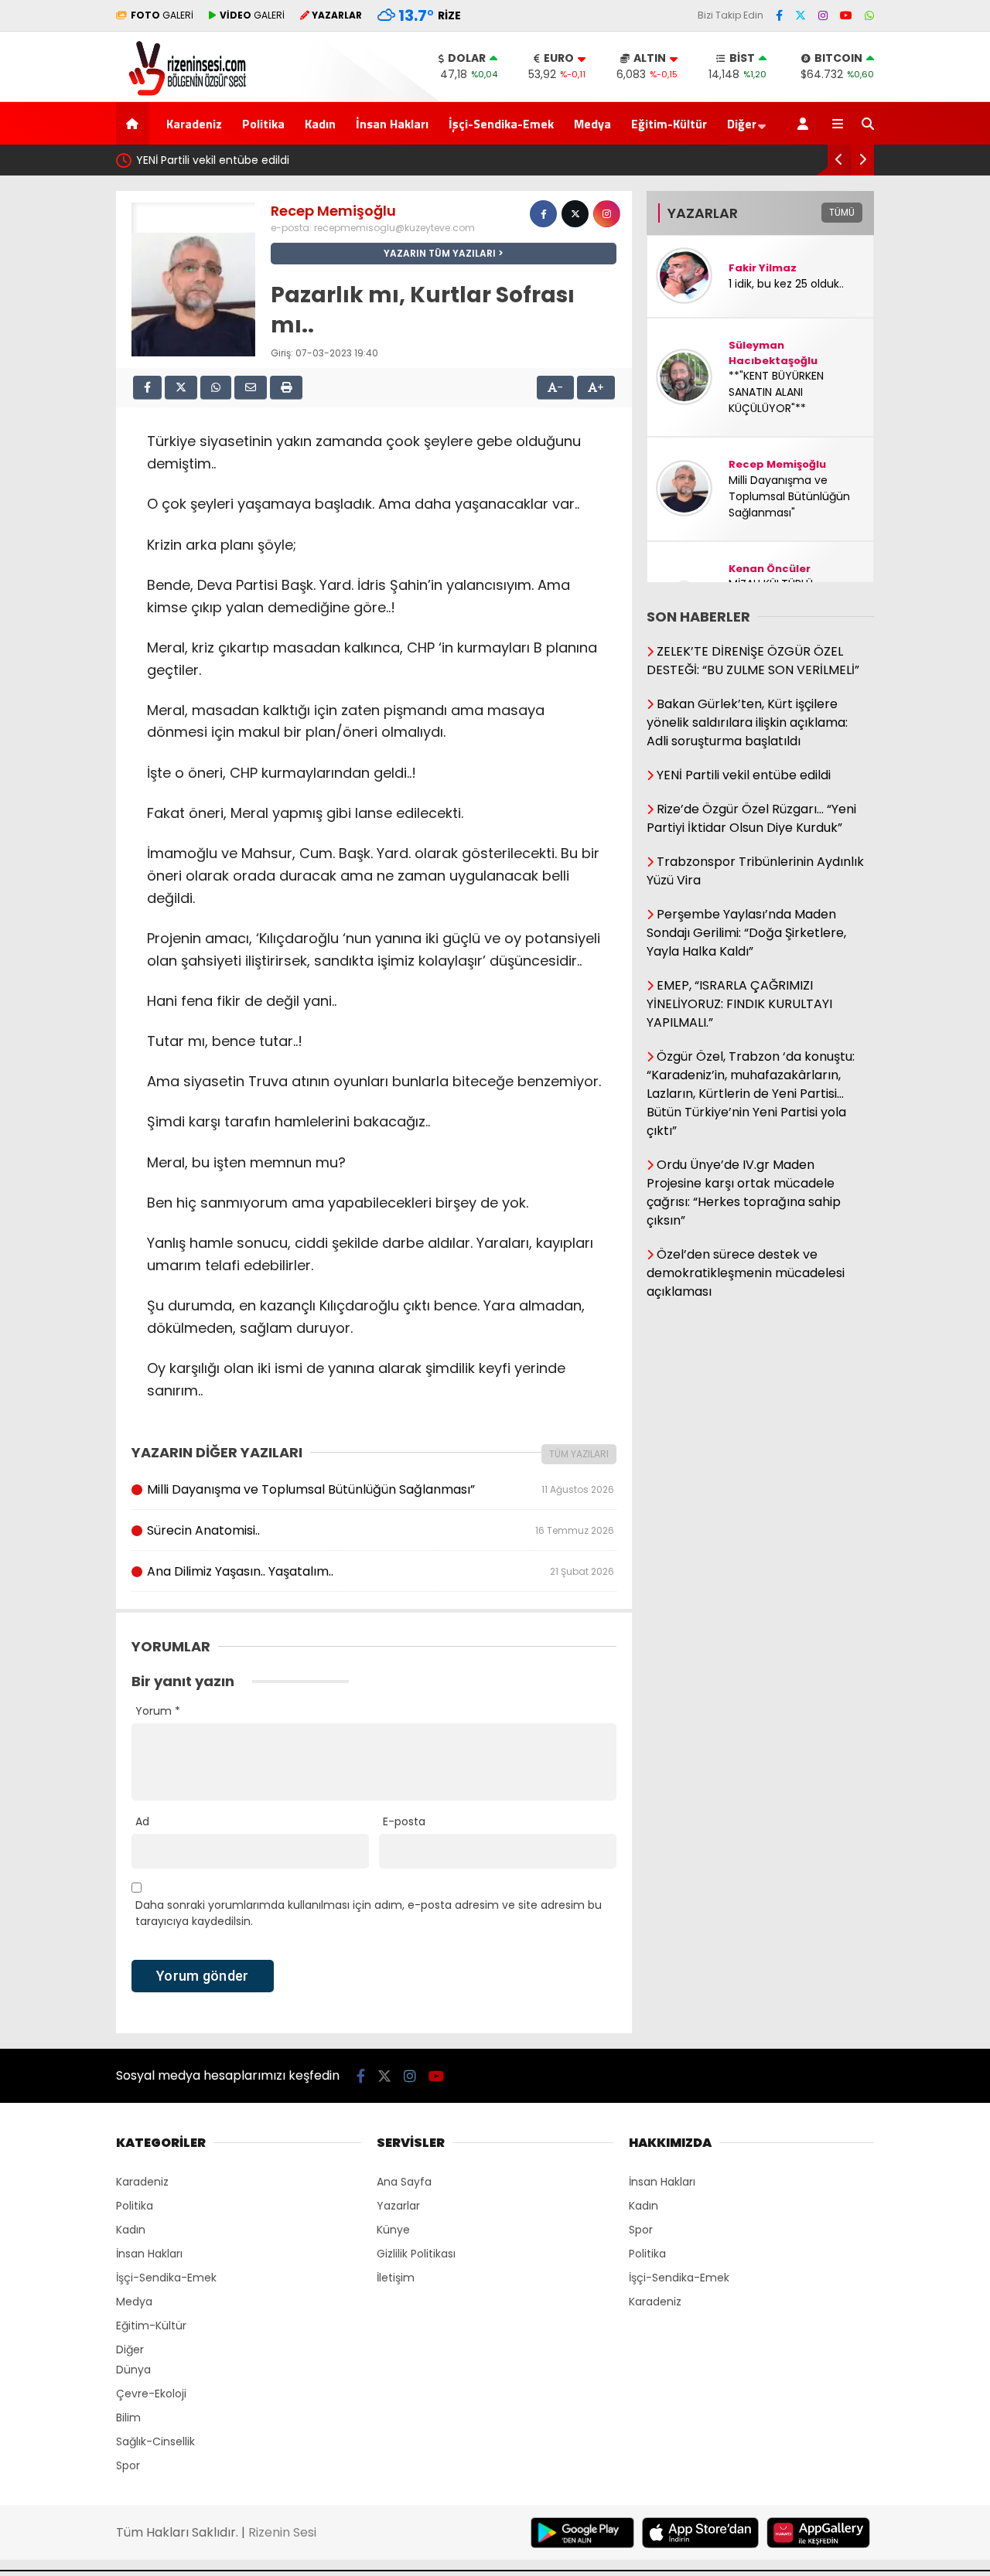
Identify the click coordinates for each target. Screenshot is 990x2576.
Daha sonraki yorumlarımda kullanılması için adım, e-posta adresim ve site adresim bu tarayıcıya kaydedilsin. (369, 1913)
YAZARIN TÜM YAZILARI (440, 253)
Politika (263, 124)
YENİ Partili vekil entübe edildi (213, 160)
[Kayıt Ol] (806, 123)
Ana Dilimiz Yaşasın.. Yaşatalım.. (380, 1571)
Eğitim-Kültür (669, 124)
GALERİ (162, 15)
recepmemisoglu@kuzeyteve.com (394, 228)
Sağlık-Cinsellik (155, 2441)
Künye (393, 2230)
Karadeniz (194, 124)
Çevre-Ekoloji (151, 2394)
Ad (142, 1821)
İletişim (396, 2278)
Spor (128, 2465)
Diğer (742, 124)
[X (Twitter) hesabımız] (801, 15)
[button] (135, 123)
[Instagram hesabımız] (823, 15)
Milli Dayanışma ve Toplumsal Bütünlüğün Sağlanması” (380, 1489)
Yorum (158, 1711)
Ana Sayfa (404, 2182)
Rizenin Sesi (282, 2532)
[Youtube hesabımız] (846, 15)
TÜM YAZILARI (579, 1454)
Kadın (320, 124)
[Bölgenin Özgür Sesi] (182, 94)
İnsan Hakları (392, 124)
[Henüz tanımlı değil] (543, 214)
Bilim (128, 2418)
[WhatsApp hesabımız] (869, 15)
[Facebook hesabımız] (779, 15)
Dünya (133, 2370)
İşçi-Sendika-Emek (501, 124)
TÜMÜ (842, 212)
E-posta (404, 1821)
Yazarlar (398, 2206)
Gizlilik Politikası (416, 2254)
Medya (592, 124)
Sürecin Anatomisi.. (380, 1530)
